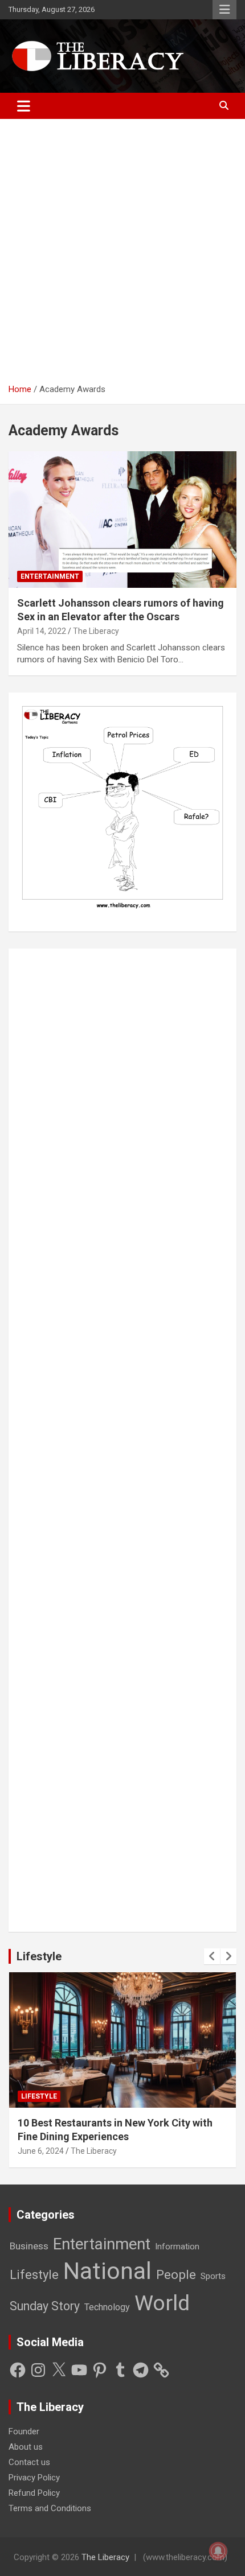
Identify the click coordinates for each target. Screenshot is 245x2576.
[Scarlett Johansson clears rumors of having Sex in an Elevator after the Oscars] (122, 520)
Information (177, 2247)
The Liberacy (96, 631)
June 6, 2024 (41, 2151)
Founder (24, 2431)
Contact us (29, 2462)
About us (26, 2447)
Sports (213, 2276)
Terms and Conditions (50, 2508)
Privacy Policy (34, 2478)
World (162, 2303)
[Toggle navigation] (24, 106)
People (176, 2275)
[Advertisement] (122, 255)
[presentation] (212, 1956)
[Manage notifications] (218, 2551)
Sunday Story (45, 2306)
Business (29, 2246)
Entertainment (50, 576)
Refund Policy (34, 2493)
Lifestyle (39, 1956)
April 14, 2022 (42, 631)
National (107, 2271)
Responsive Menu (224, 10)
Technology (107, 2307)
